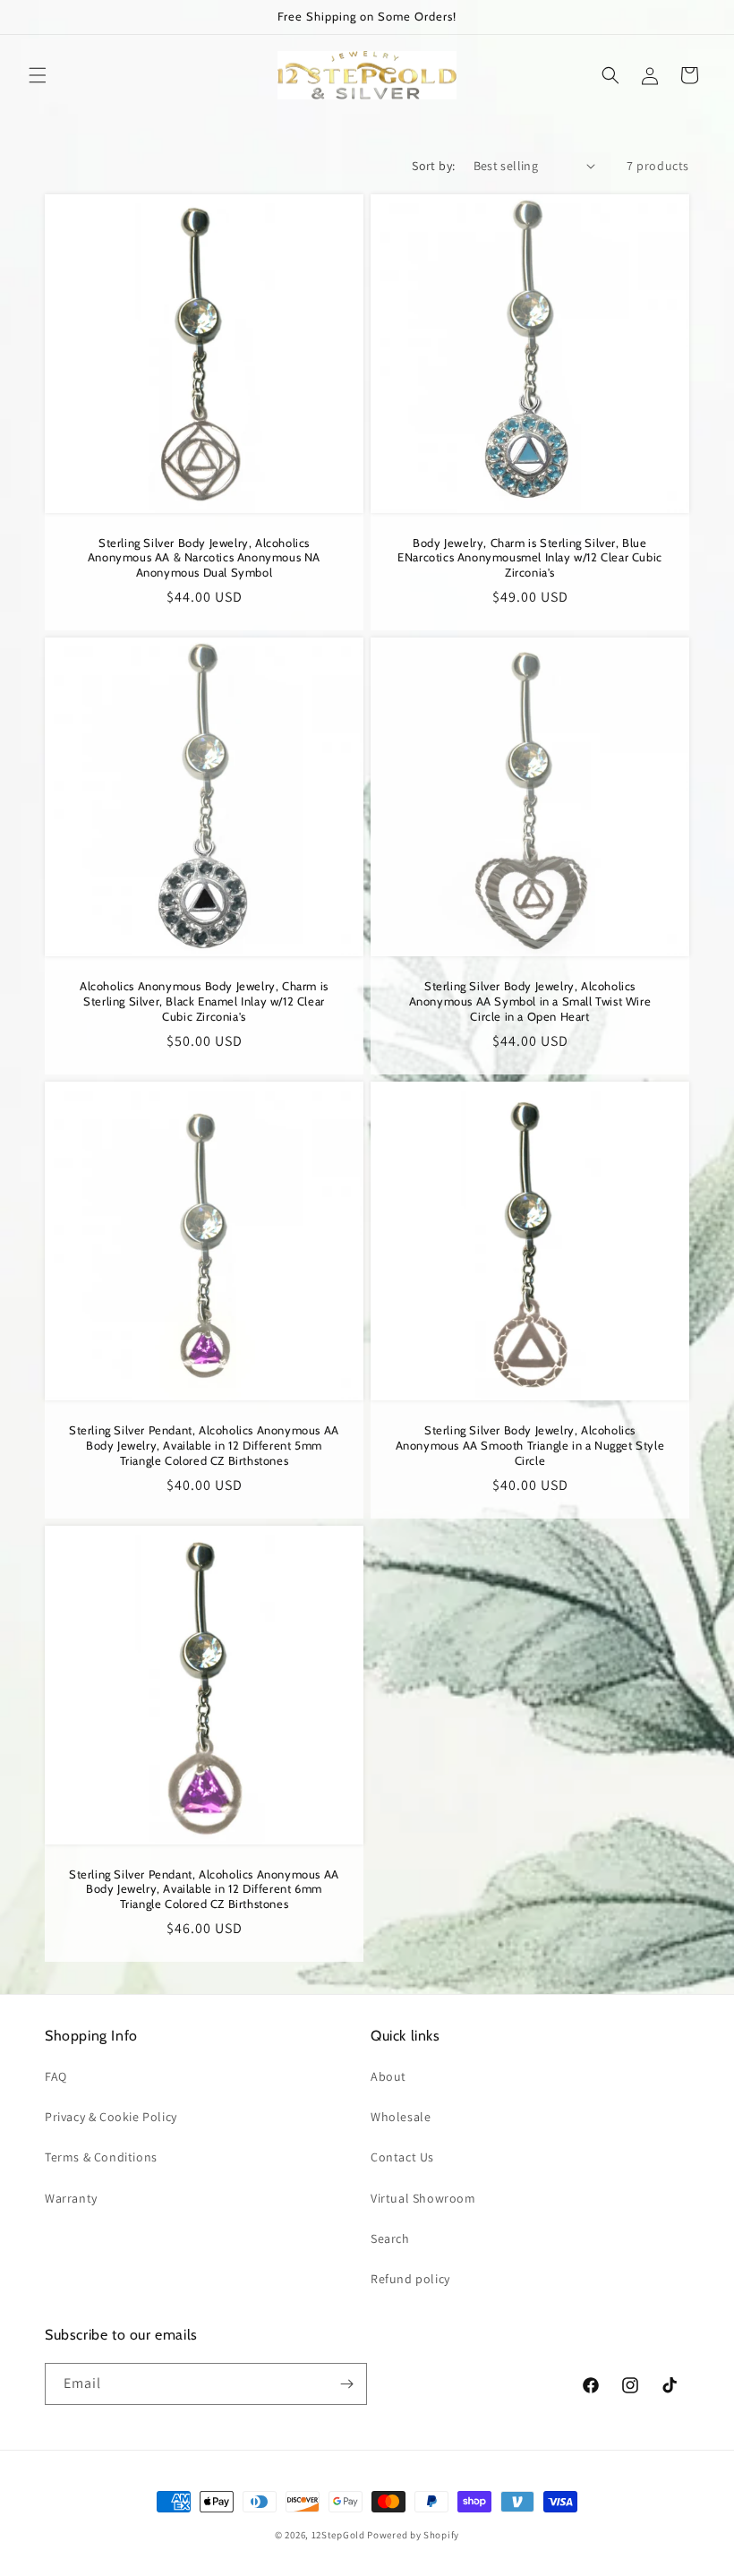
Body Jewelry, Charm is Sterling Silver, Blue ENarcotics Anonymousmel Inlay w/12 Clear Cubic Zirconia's (530, 558)
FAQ (56, 2076)
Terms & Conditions (101, 2157)
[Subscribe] (346, 2384)
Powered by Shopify (413, 2535)
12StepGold (338, 2535)
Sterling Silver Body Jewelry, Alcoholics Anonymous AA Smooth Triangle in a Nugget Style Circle (530, 1445)
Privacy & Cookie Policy (111, 2117)
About (388, 2076)
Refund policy (410, 2279)
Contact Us (402, 2157)
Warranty (71, 2198)
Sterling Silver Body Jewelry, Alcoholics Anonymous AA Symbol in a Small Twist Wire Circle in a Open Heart (530, 1001)
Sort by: (433, 166)
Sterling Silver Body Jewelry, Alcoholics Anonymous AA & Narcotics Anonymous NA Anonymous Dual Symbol (204, 558)
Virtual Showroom (423, 2198)
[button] (38, 75)
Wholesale (401, 2117)
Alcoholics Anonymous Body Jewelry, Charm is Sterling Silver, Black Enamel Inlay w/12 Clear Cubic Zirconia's (204, 1001)
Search (390, 2238)
